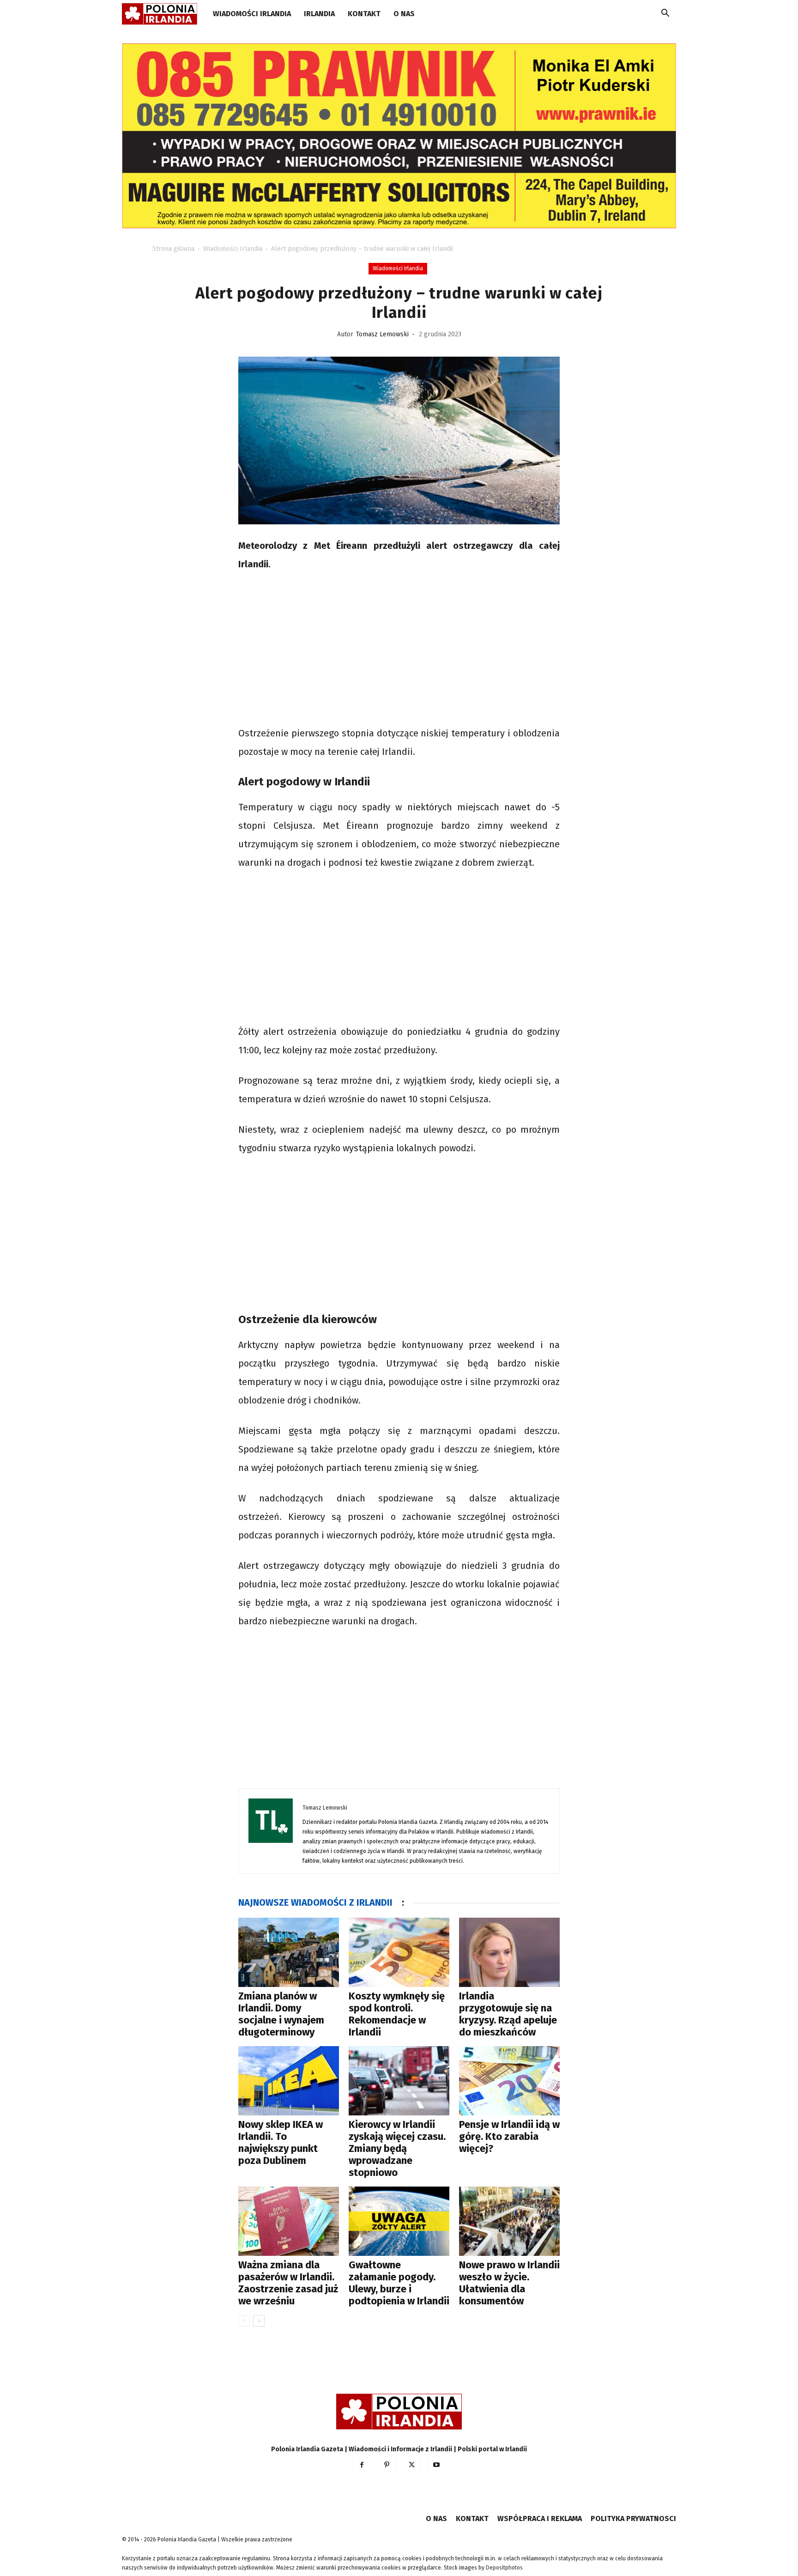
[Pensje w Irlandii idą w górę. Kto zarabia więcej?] (509, 2081)
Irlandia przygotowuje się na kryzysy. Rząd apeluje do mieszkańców (508, 2014)
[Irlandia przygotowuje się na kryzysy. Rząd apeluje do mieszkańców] (509, 1952)
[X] (411, 2466)
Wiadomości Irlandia (252, 14)
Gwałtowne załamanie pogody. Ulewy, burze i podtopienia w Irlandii (399, 2283)
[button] (665, 15)
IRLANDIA (319, 14)
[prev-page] (244, 2321)
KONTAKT (364, 14)
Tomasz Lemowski (382, 334)
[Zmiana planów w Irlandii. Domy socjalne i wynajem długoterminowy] (289, 1952)
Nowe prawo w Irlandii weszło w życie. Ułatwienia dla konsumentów (509, 2283)
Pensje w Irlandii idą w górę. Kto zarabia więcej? (509, 2136)
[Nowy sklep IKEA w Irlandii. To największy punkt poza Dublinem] (289, 2081)
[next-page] (259, 2321)
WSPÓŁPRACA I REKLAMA (540, 2518)
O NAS (404, 14)
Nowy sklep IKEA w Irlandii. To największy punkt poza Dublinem (281, 2142)
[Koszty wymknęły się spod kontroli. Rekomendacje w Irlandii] (399, 1952)
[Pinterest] (387, 2466)
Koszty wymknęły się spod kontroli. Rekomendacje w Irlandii (397, 2014)
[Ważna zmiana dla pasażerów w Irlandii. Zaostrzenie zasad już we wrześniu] (289, 2221)
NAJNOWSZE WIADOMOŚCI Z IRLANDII (315, 1902)
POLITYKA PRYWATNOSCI (633, 2518)
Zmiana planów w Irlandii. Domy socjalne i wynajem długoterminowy (281, 2014)
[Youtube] (436, 2466)
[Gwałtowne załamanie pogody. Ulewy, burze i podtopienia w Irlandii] (399, 2221)
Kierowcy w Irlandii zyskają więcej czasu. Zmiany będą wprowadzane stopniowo (397, 2148)
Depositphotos (504, 2568)
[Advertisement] (399, 650)
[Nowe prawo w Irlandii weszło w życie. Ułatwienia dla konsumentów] (509, 2221)
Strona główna (173, 249)
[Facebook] (362, 2466)
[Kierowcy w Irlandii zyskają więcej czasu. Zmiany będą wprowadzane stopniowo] (399, 2081)
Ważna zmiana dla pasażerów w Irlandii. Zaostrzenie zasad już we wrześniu (288, 2283)
